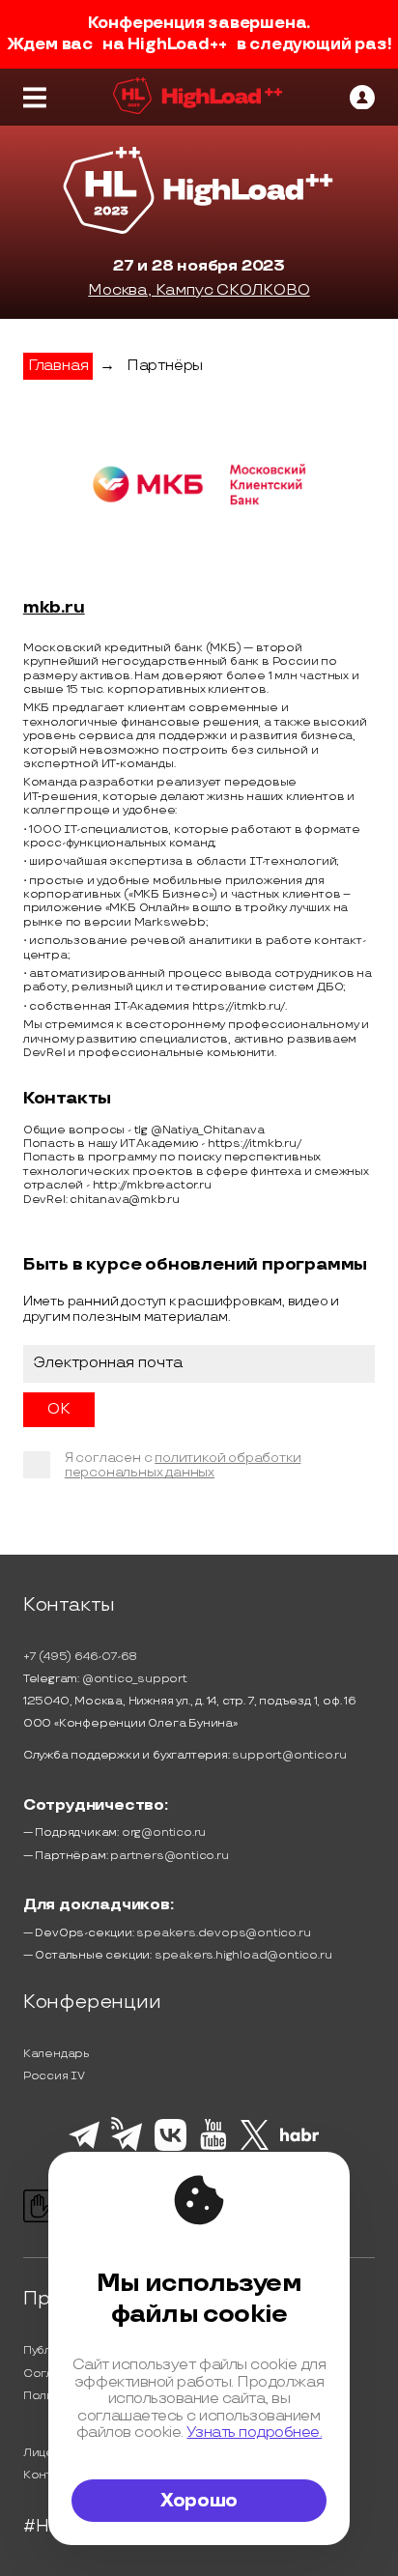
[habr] (300, 2139)
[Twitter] (255, 2147)
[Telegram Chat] (84, 2146)
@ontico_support (135, 1679)
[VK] (171, 2148)
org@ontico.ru (164, 1832)
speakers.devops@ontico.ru (223, 1933)
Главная (58, 366)
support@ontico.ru (289, 1755)
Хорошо (199, 2501)
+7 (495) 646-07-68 (80, 1657)
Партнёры (165, 366)
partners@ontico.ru (169, 1856)
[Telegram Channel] (127, 2149)
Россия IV (54, 2076)
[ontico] (362, 98)
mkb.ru (54, 608)
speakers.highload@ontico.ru (243, 1955)
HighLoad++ (177, 44)
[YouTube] (213, 2147)
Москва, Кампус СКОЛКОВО (199, 290)
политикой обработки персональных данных (183, 1465)
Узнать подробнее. (254, 2433)
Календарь (57, 2054)
